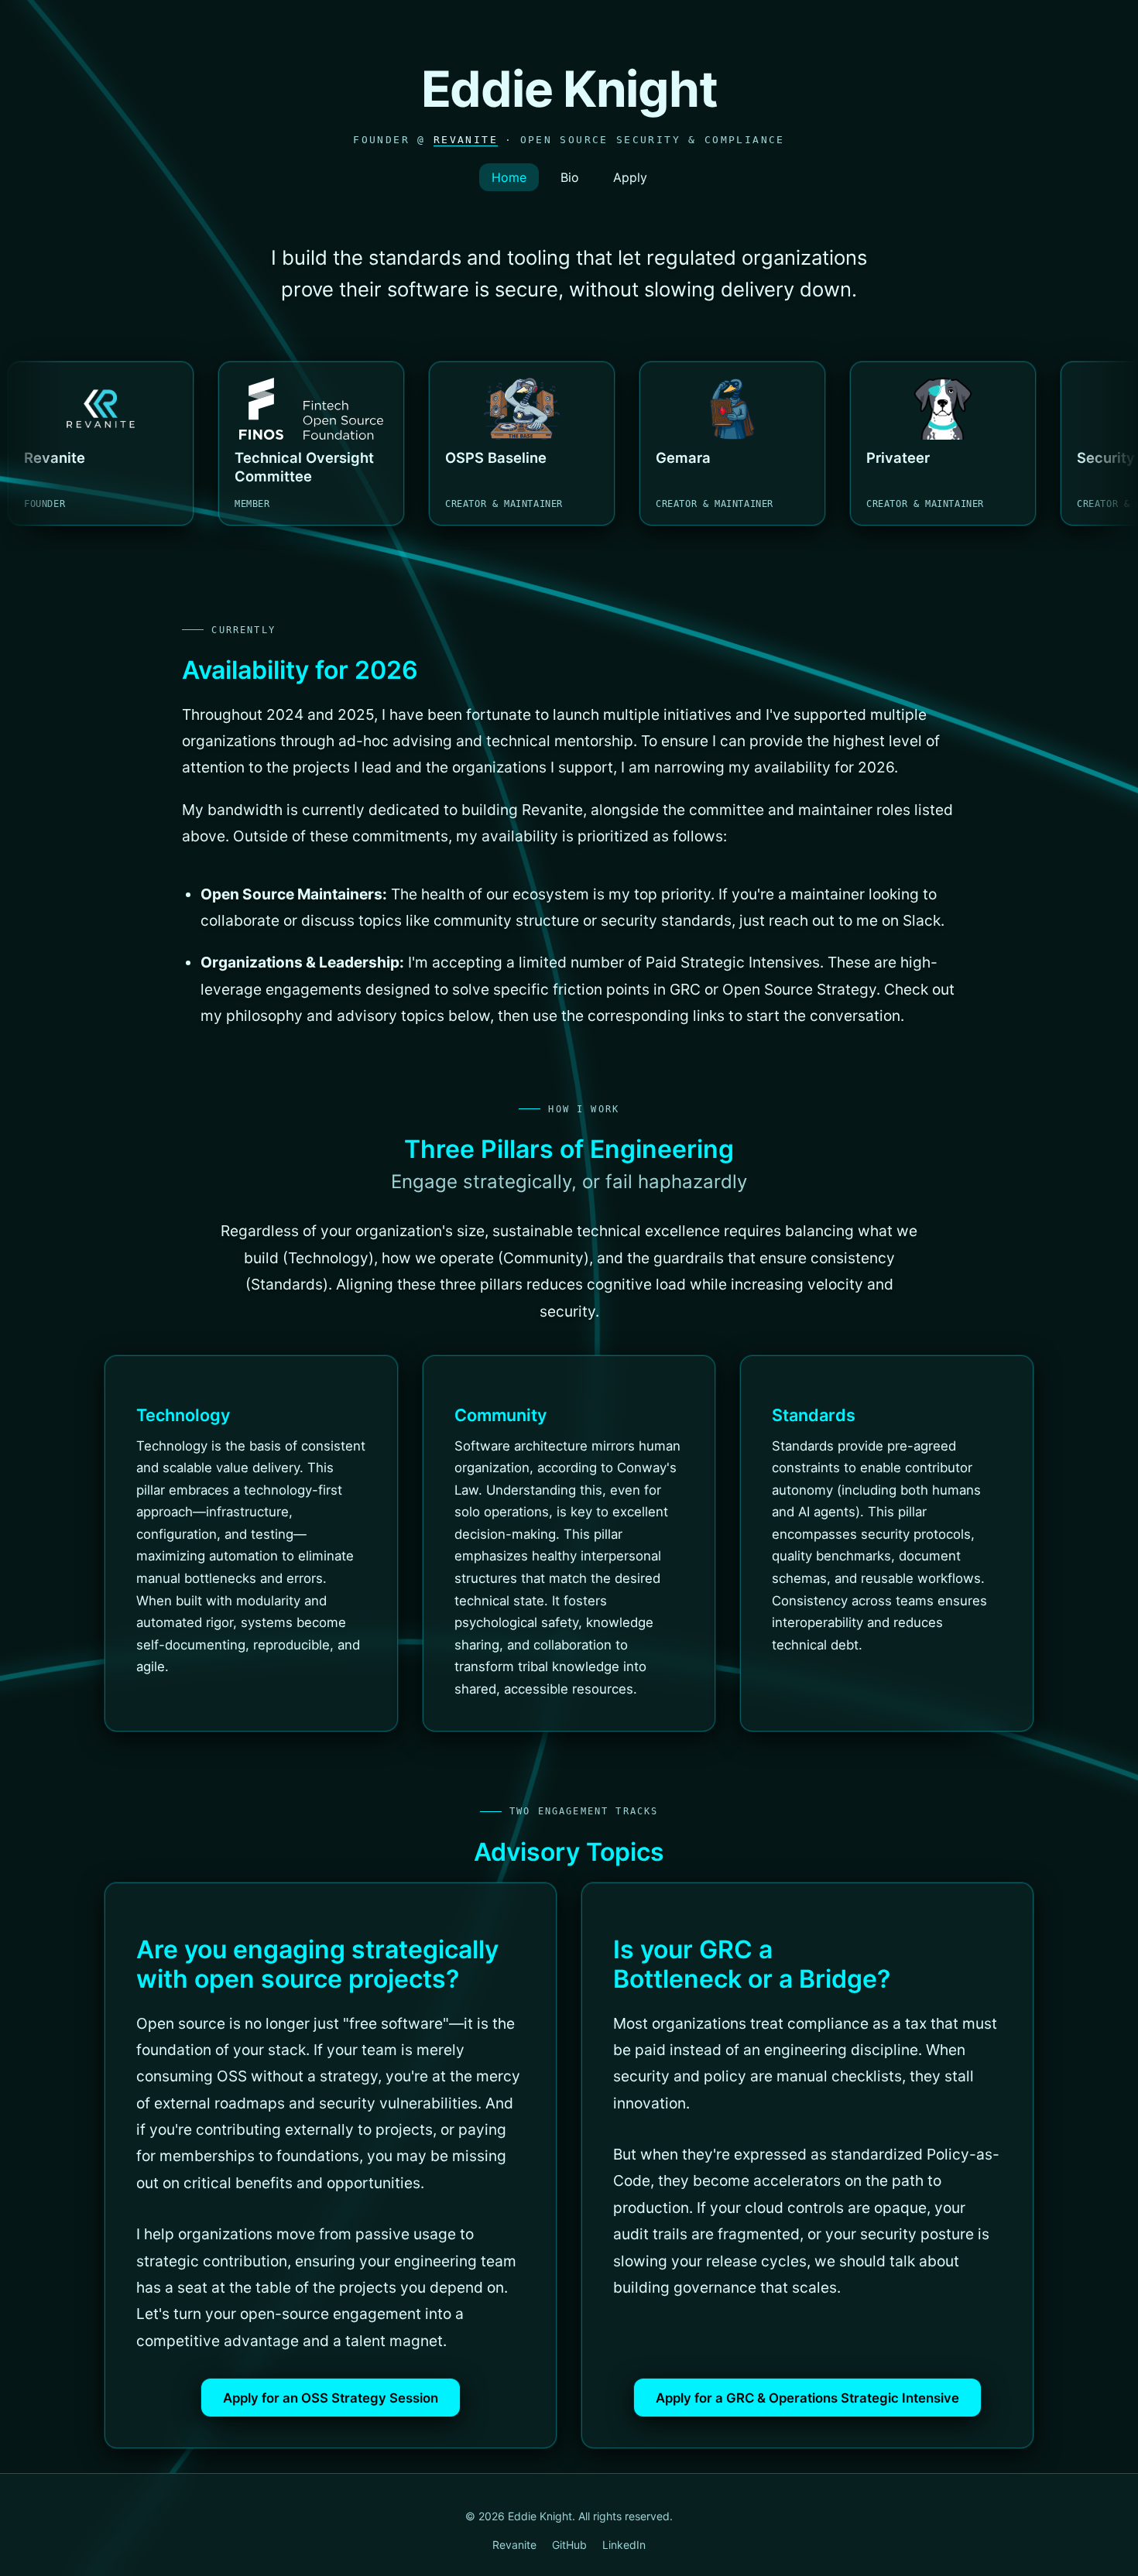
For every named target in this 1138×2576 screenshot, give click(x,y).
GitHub (569, 2545)
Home (509, 177)
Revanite (466, 140)
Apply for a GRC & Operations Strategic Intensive (807, 2398)
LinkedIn (624, 2545)
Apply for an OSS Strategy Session (331, 2398)
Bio (570, 177)
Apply (630, 177)
